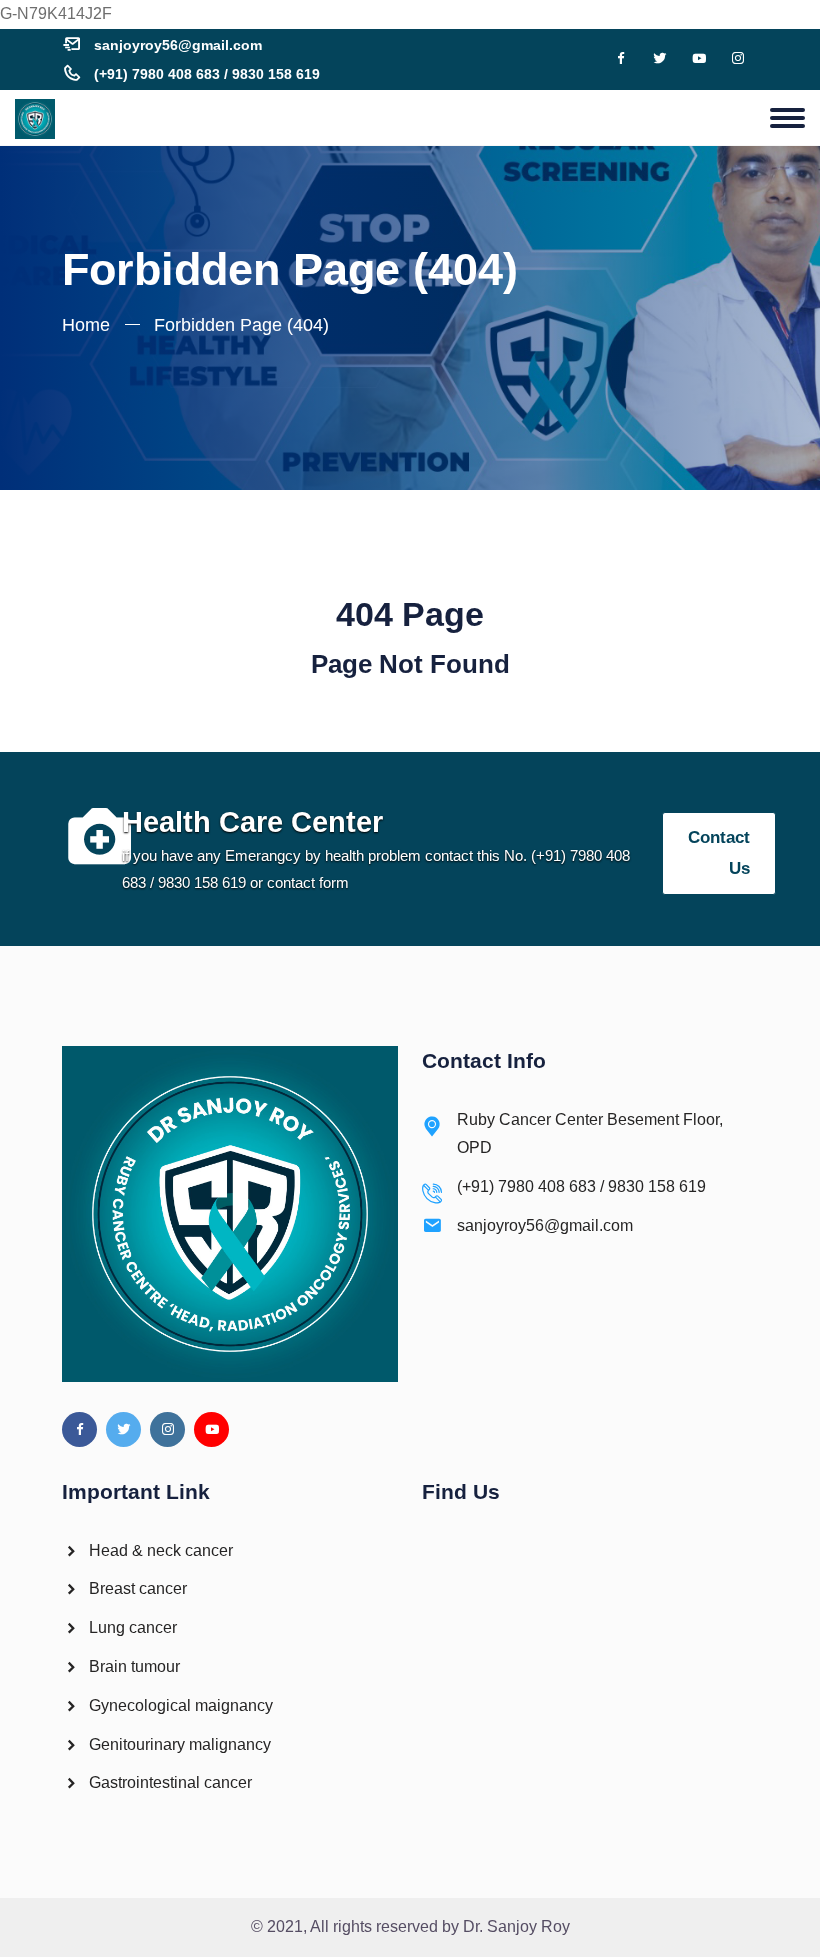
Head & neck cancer (159, 1550)
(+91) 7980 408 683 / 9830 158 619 (207, 74)
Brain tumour (132, 1666)
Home (86, 325)
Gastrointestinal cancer (168, 1782)
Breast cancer (136, 1588)
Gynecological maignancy (179, 1705)
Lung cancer (131, 1627)
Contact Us (719, 853)
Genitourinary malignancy (178, 1744)
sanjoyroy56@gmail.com (178, 45)
